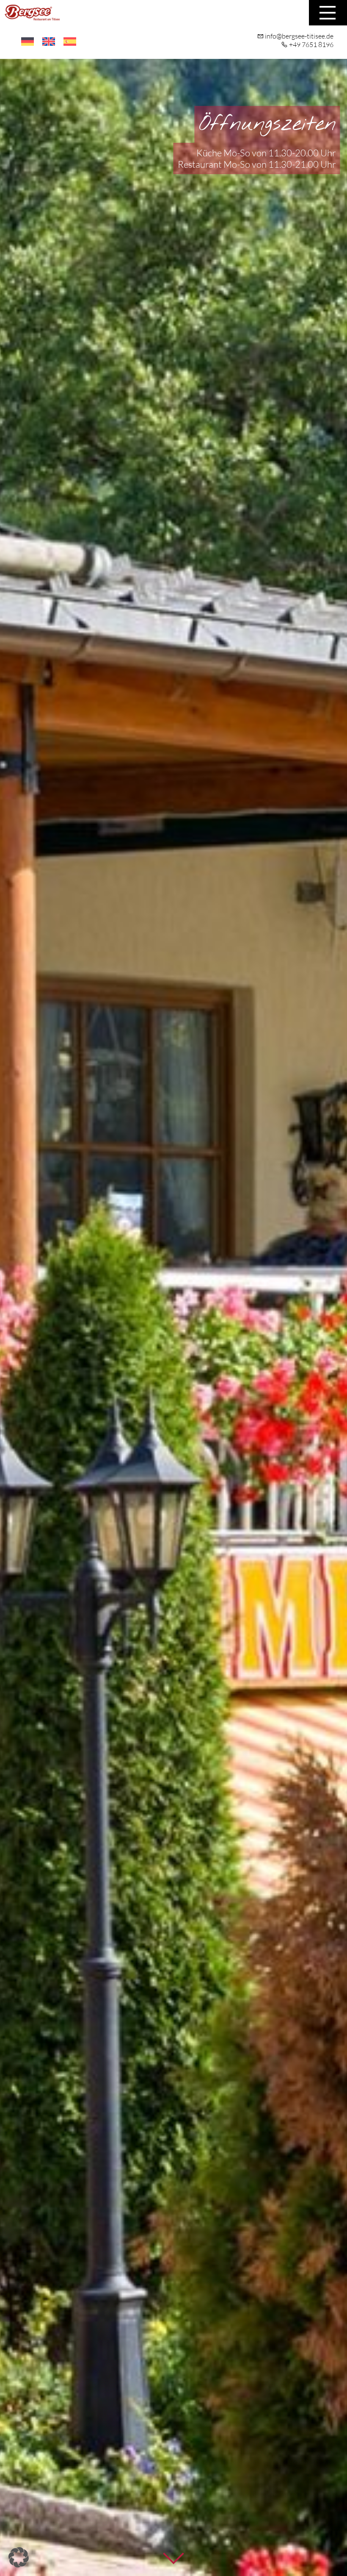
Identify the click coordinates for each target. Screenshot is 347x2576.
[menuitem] (28, 42)
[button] (19, 2557)
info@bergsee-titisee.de (299, 36)
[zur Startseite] (32, 16)
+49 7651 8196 (311, 44)
